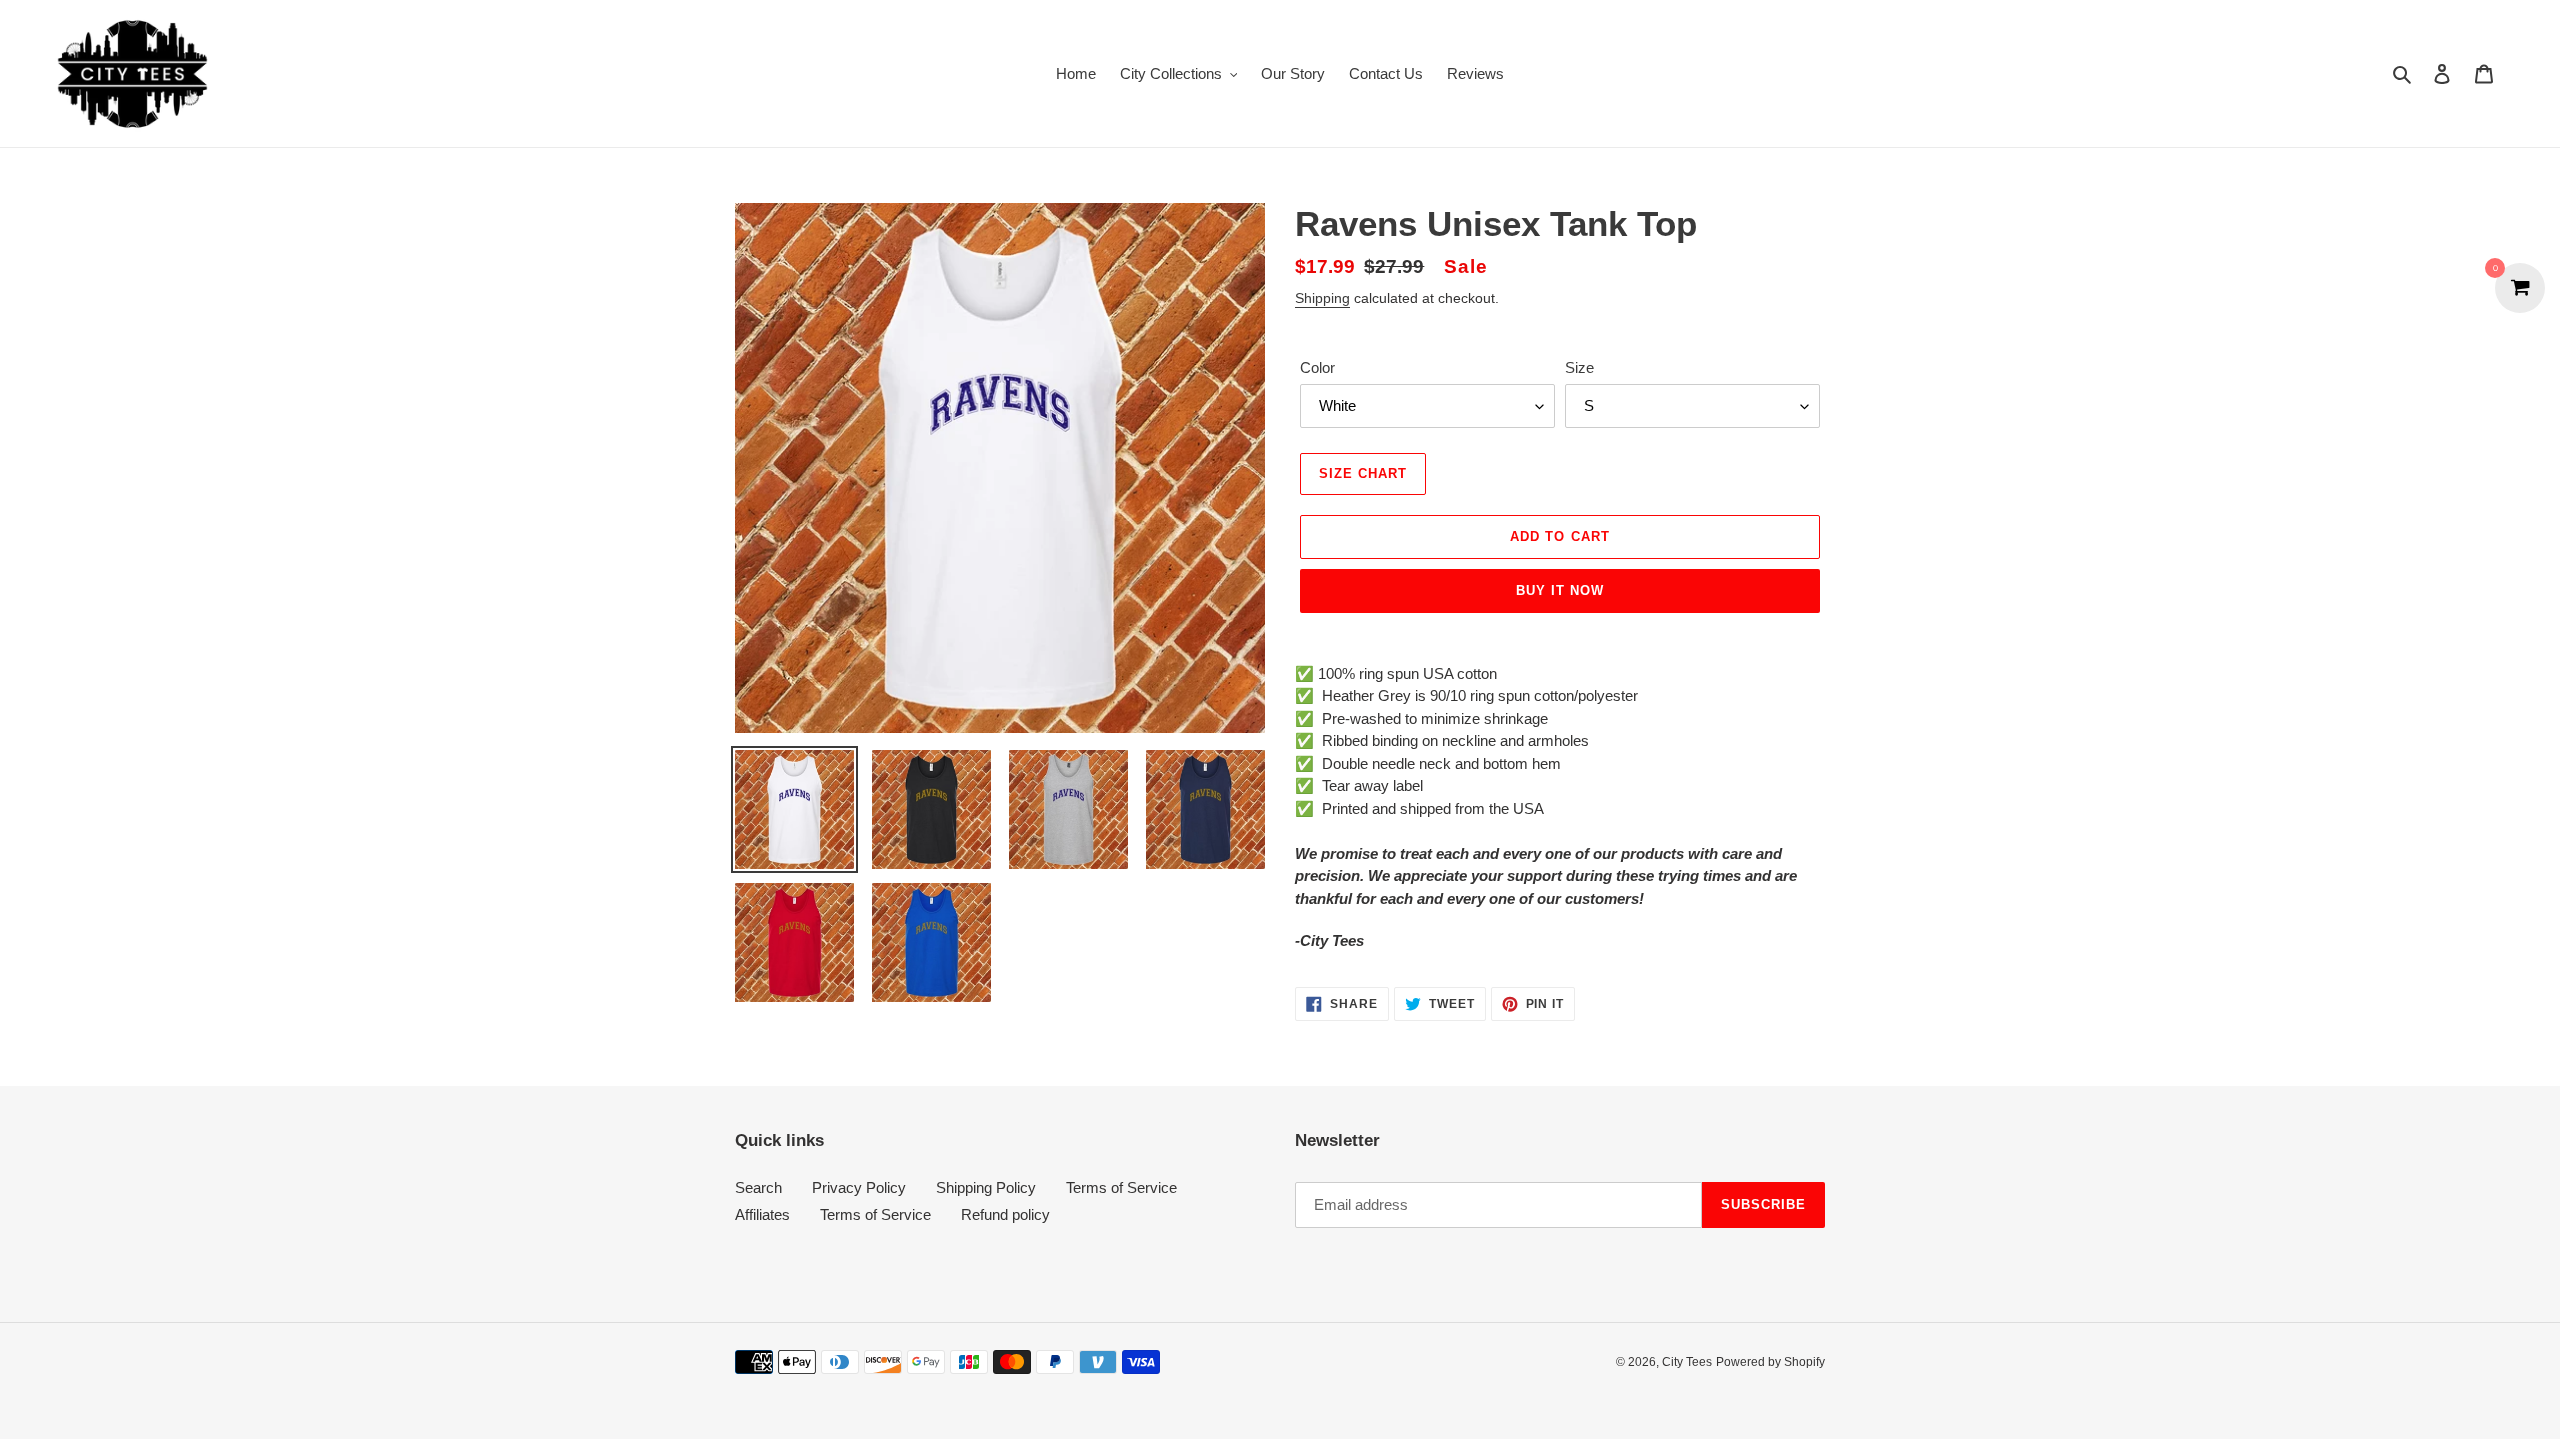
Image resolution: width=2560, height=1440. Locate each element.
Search (758, 1187)
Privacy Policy (859, 1187)
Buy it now (1560, 590)
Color (1317, 367)
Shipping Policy (986, 1187)
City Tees (1687, 1362)
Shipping (1322, 298)
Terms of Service (1121, 1187)
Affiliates (762, 1214)
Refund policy (1005, 1214)
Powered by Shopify (1770, 1362)
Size (1579, 367)
